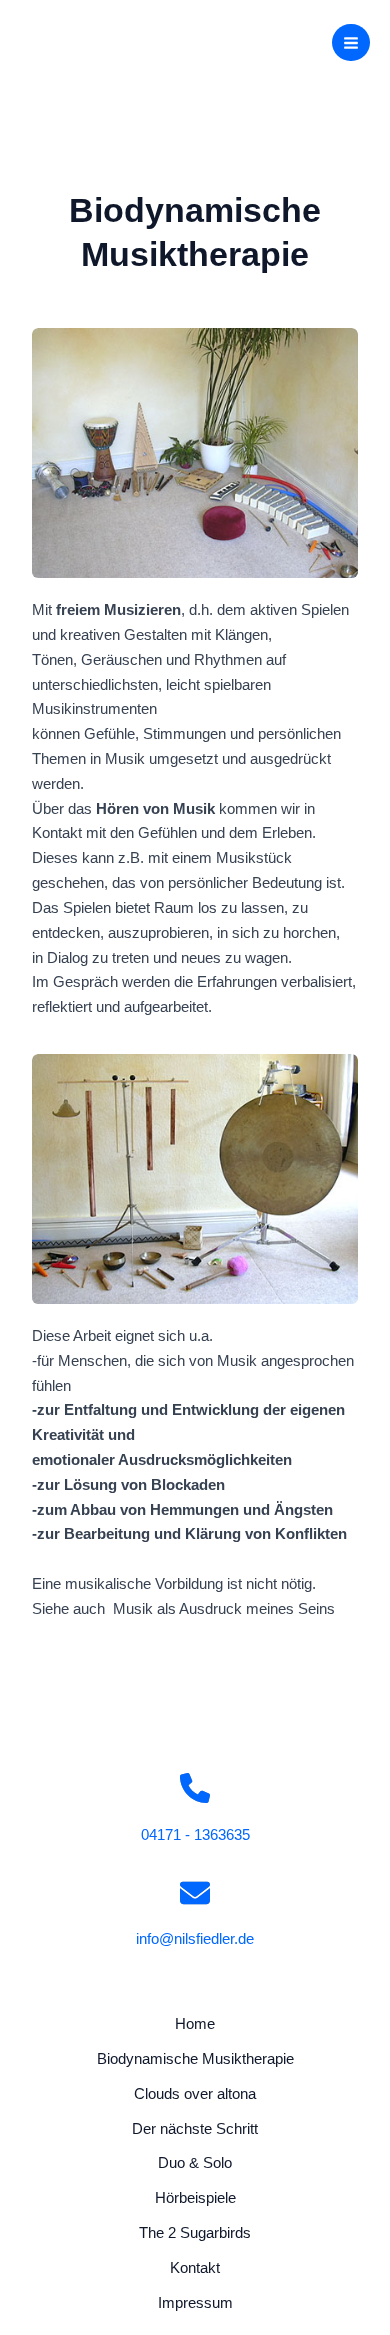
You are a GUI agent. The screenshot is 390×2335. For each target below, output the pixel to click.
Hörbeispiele (195, 2198)
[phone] (195, 1788)
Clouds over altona (195, 2094)
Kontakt (195, 2268)
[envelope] (195, 1893)
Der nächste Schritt (195, 2129)
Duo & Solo (195, 2163)
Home (195, 2024)
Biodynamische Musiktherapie (195, 2059)
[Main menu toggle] (351, 43)
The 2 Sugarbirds (195, 2233)
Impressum (195, 2303)
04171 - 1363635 (195, 1835)
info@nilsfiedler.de (195, 1939)
